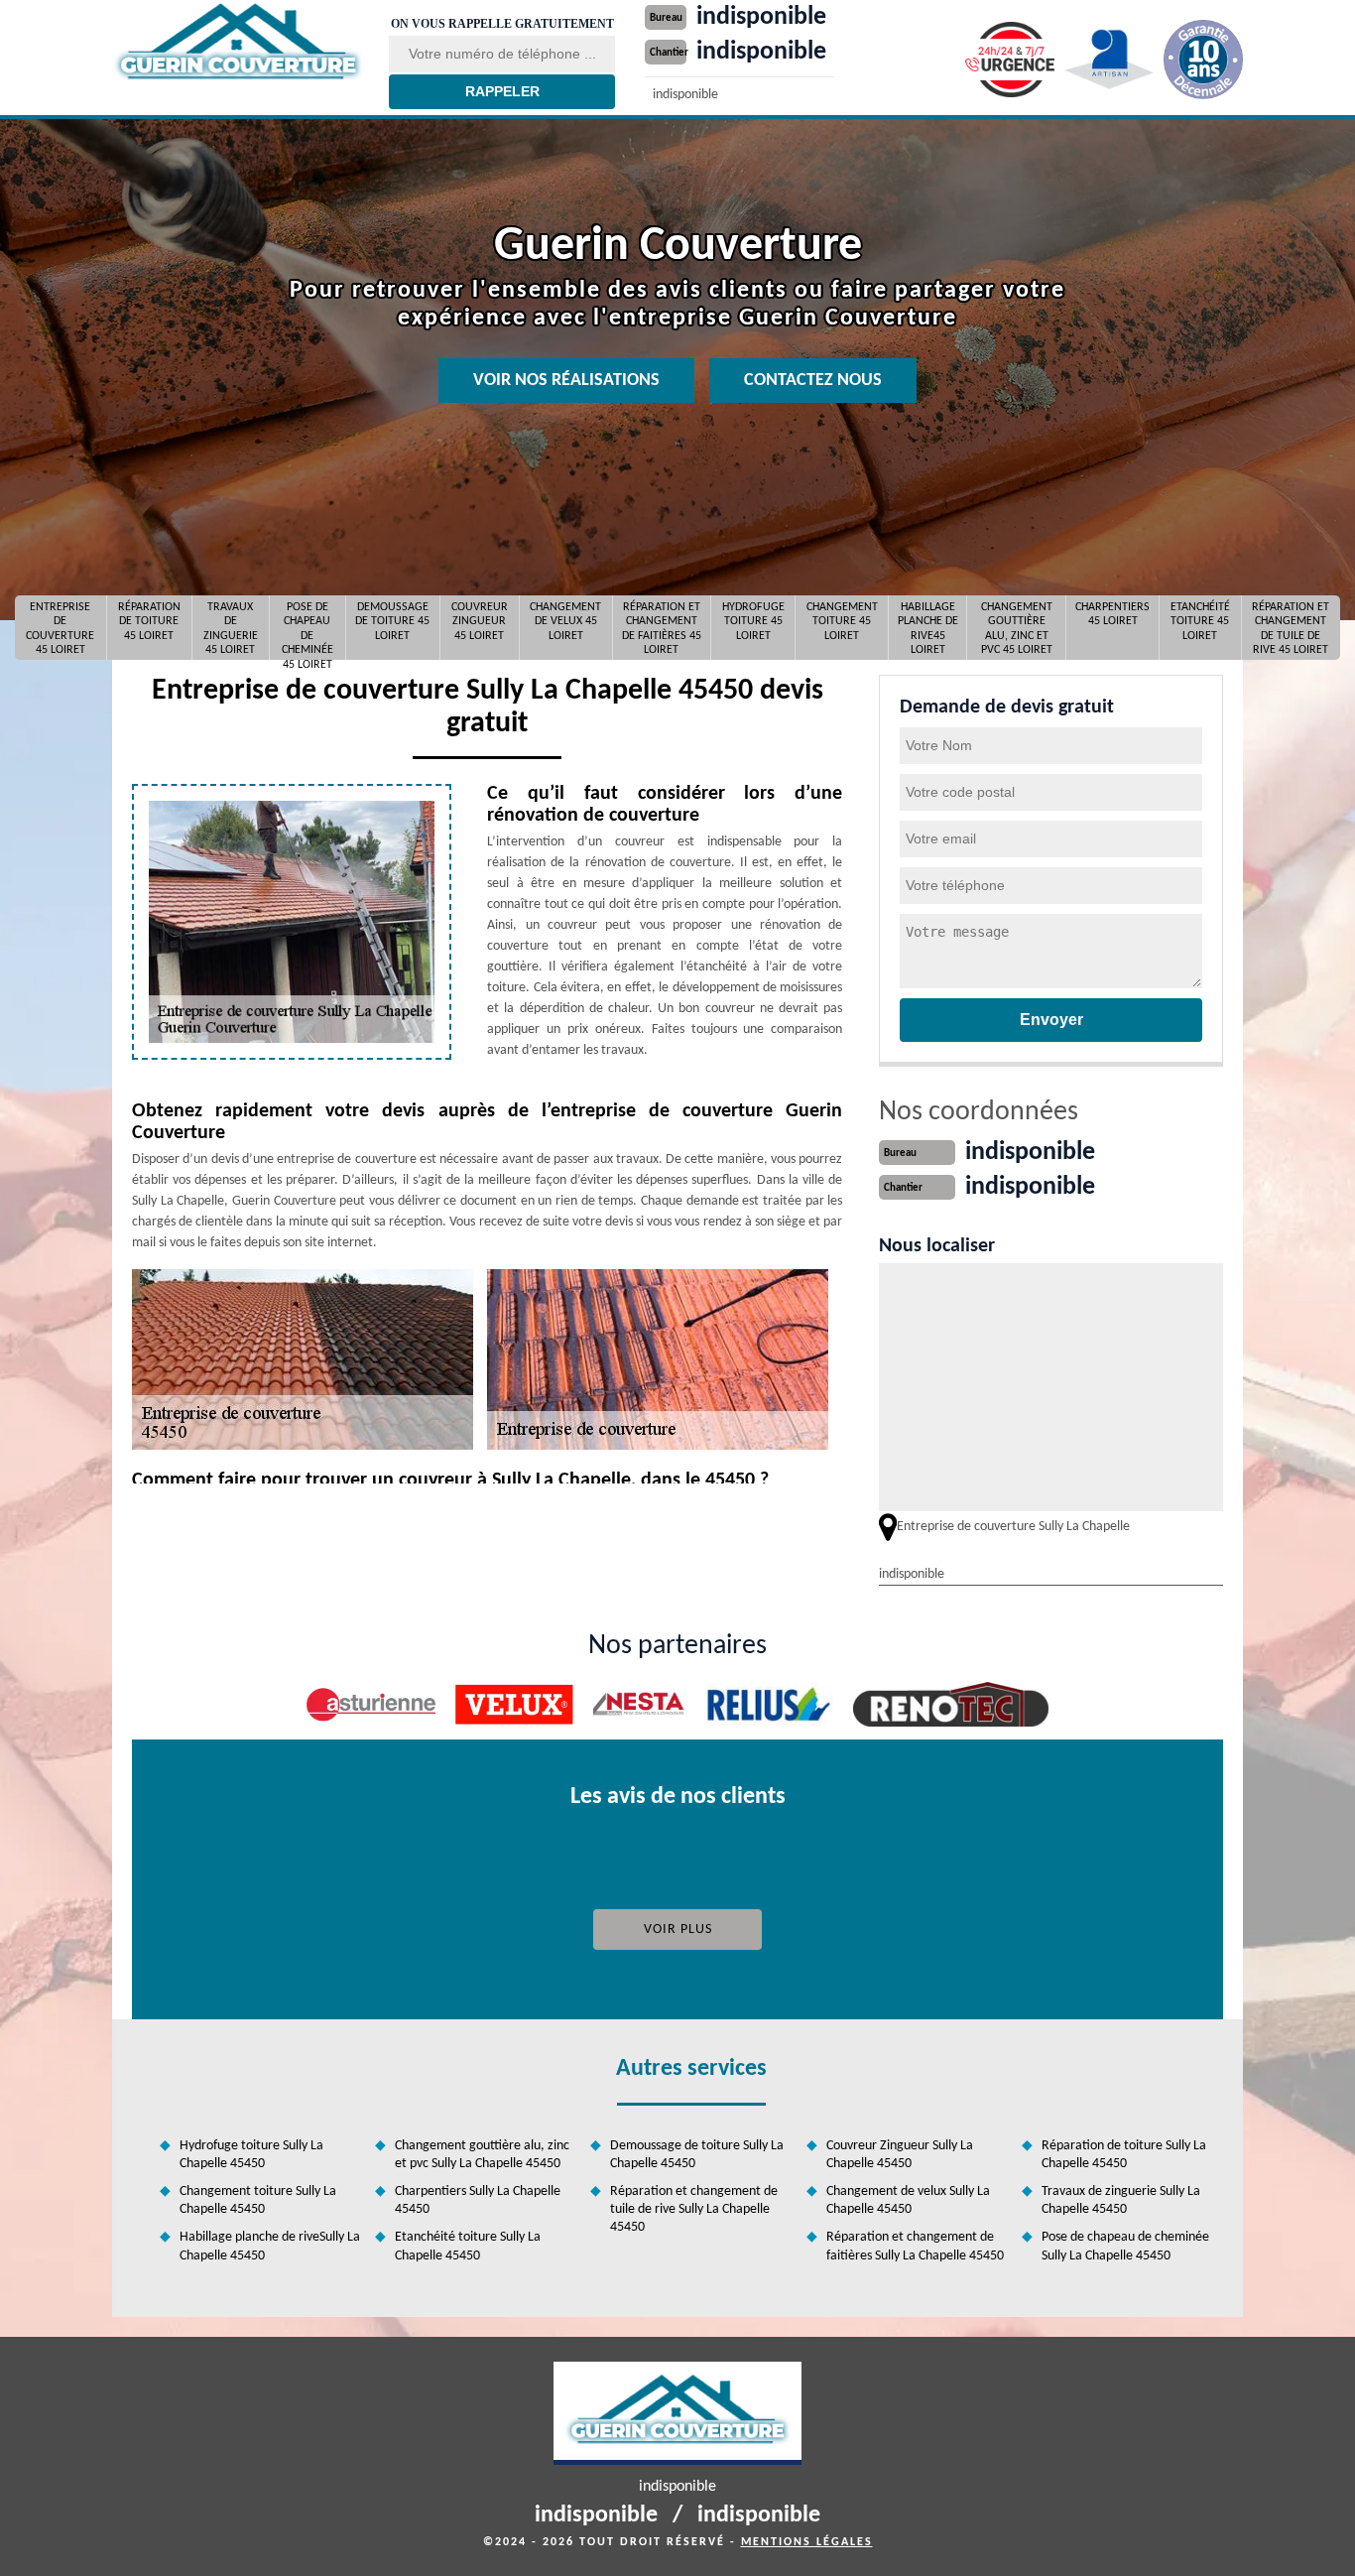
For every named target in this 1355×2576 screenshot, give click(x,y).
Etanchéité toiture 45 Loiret (1200, 622)
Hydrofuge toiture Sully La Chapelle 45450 (251, 2155)
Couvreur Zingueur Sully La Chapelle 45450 (900, 2155)
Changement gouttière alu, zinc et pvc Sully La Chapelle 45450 (482, 2155)
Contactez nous (813, 381)
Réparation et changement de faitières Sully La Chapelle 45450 (915, 2246)
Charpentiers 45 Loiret (1112, 614)
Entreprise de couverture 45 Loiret (60, 628)
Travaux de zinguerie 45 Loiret (231, 628)
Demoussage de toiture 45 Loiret (392, 622)
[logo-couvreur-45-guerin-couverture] (238, 43)
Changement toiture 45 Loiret (842, 622)
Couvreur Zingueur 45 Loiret (480, 622)
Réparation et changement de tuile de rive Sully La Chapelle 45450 (694, 2209)
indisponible (761, 17)
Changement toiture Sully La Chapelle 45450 (258, 2200)
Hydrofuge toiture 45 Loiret (753, 622)
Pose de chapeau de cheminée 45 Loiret (308, 628)
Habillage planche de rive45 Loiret (928, 628)
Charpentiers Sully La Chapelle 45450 (478, 2200)
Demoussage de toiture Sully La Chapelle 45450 (697, 2155)
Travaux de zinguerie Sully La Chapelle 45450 (1121, 2200)
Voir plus (678, 1930)
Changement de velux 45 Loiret (565, 622)
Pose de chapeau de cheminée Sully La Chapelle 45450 (1125, 2246)
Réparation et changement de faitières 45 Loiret (662, 628)
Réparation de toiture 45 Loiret (149, 622)
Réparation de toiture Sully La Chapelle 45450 (1124, 2155)
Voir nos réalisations (566, 381)
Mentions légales (807, 2542)
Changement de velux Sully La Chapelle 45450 (908, 2200)
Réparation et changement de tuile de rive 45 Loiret (1291, 628)
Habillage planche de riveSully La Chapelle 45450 (270, 2246)
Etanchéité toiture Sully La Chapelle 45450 (468, 2246)
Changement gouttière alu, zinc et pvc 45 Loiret (1017, 628)
